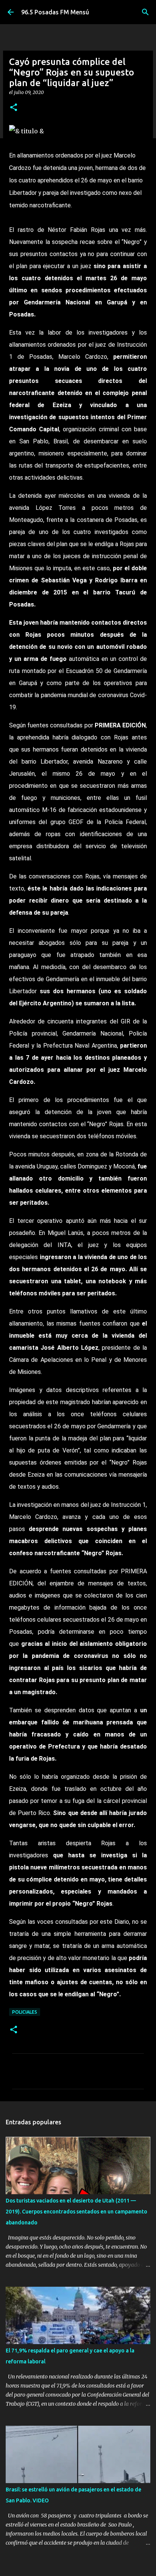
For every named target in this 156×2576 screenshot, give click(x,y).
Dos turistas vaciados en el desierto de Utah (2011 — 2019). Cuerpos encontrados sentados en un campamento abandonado (76, 2212)
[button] (14, 108)
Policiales (25, 2012)
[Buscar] (145, 12)
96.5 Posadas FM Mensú (55, 12)
